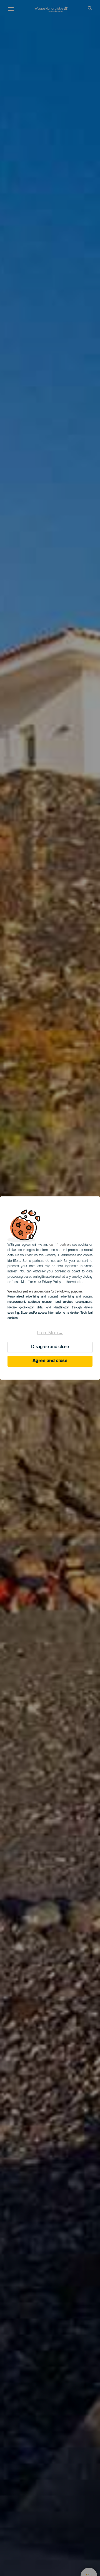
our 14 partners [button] (60, 1245)
